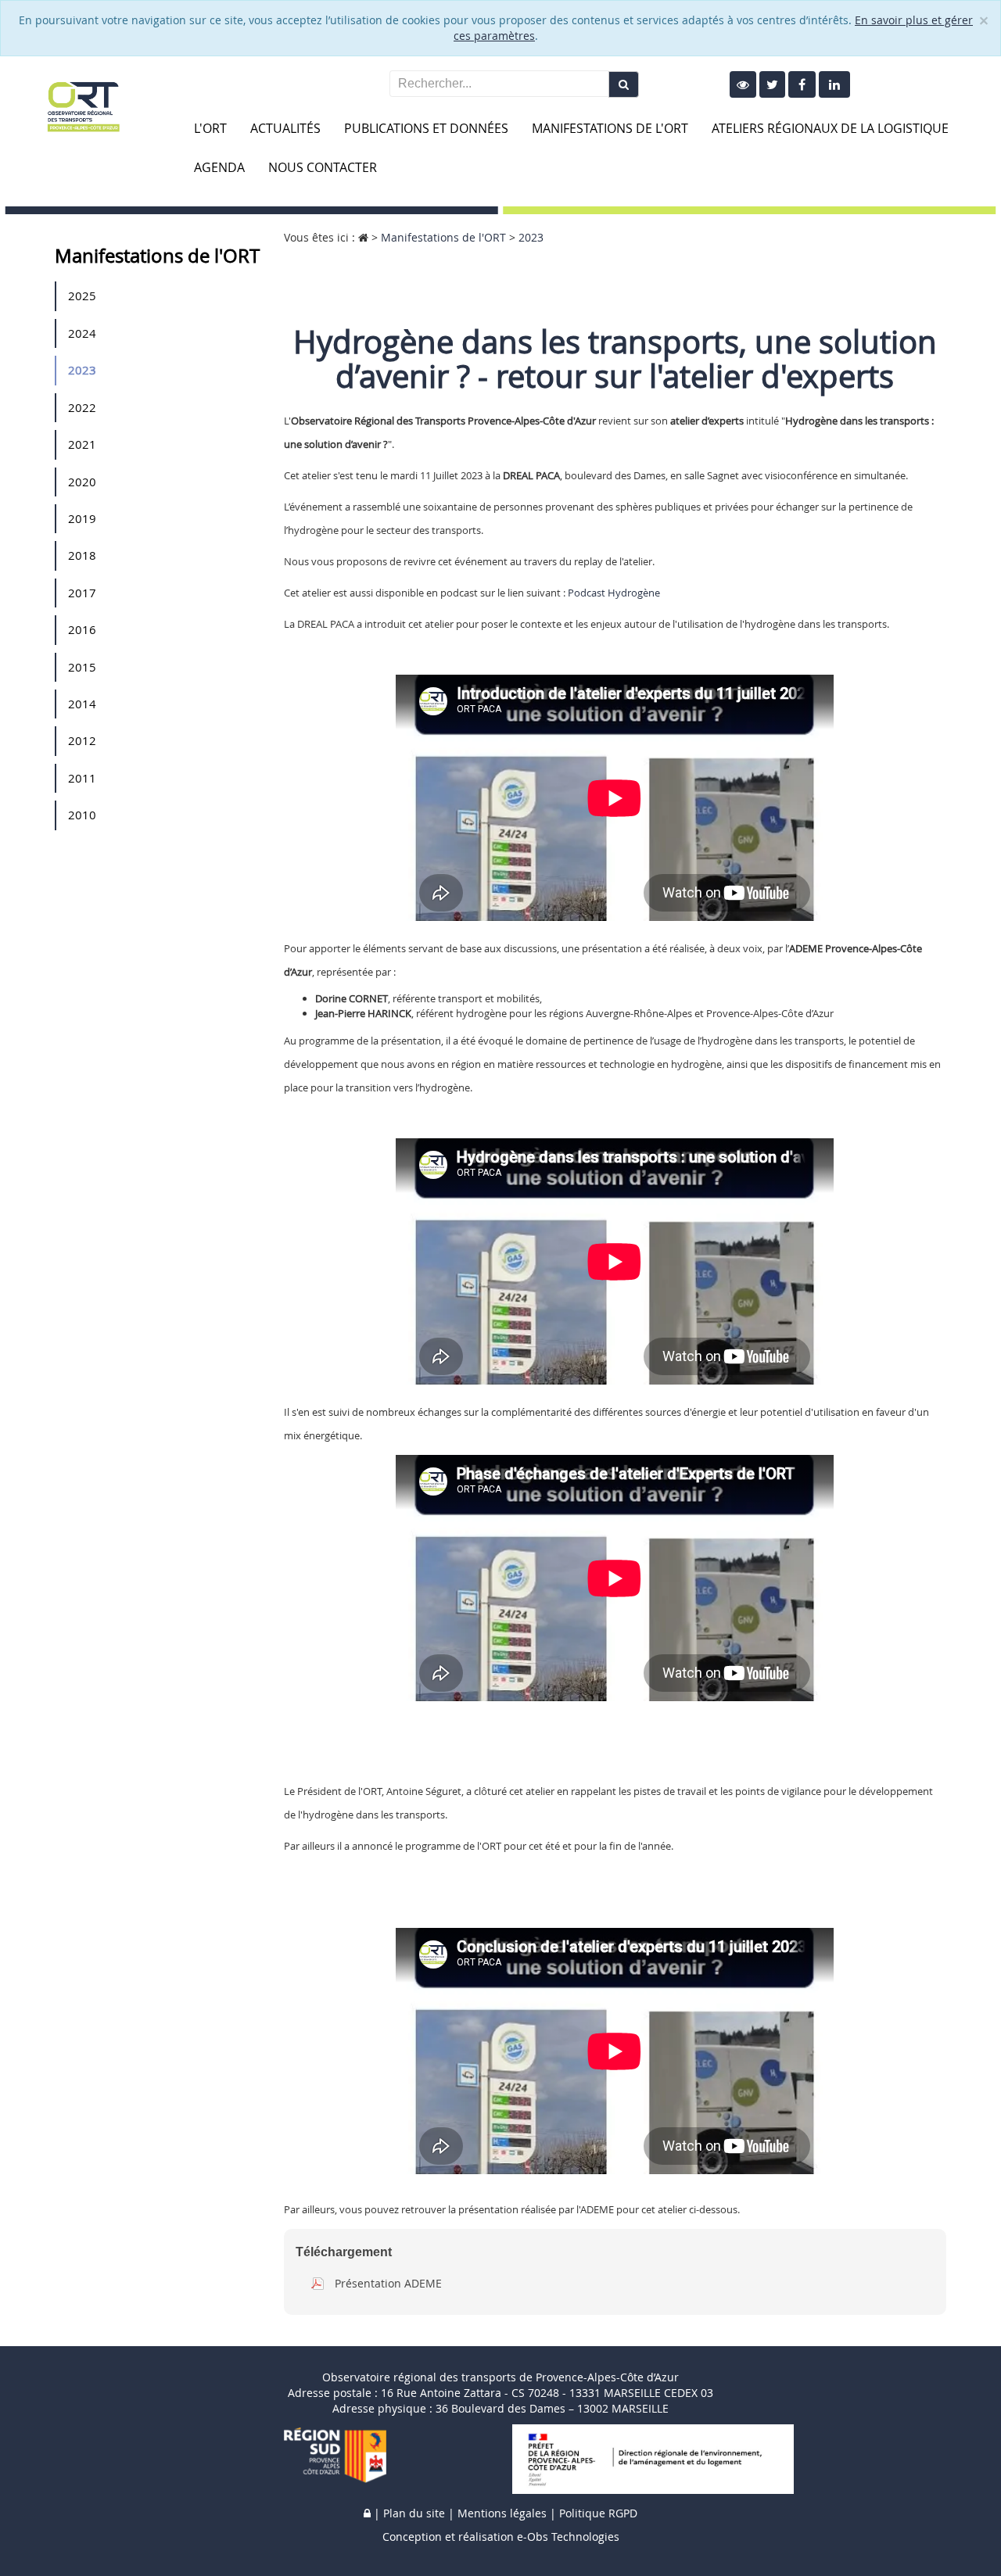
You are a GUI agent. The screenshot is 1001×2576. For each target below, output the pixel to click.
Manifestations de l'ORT (610, 128)
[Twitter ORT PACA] (772, 84)
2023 (82, 370)
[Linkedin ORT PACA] (834, 84)
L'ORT (210, 128)
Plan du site (414, 2513)
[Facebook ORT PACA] (802, 84)
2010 (82, 815)
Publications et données (426, 128)
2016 (82, 629)
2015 (82, 667)
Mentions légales (502, 2513)
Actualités (285, 128)
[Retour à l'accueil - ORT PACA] (83, 105)
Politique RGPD (598, 2513)
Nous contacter (323, 167)
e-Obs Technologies (568, 2537)
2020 (82, 482)
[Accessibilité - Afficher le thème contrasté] (743, 84)
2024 (82, 333)
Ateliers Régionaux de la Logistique (830, 128)
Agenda (219, 167)
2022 (82, 407)
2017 (82, 593)
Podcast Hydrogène (614, 593)
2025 (82, 296)
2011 (82, 778)
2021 (82, 444)
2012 (82, 740)
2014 (82, 704)
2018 (82, 555)
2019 (82, 518)
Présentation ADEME (388, 2283)
